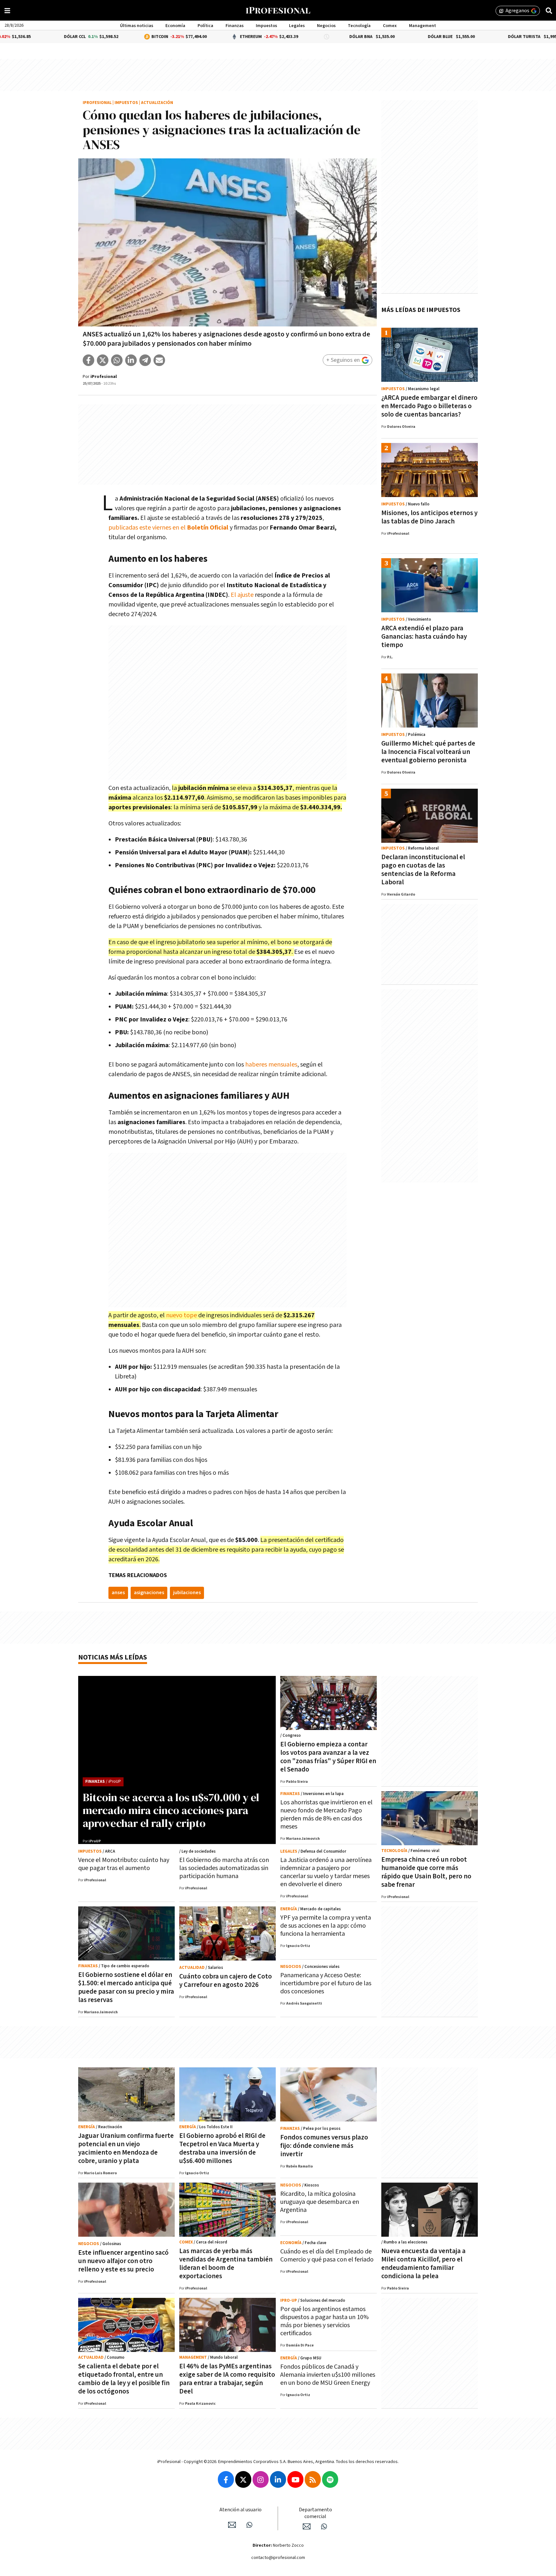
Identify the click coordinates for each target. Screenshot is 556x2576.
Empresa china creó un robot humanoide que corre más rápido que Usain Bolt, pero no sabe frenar (426, 1872)
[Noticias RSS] (313, 2479)
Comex (390, 26)
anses (118, 1593)
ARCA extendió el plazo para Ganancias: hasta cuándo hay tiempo (424, 637)
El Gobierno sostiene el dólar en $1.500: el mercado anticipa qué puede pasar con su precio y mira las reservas (126, 1987)
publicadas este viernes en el (168, 528)
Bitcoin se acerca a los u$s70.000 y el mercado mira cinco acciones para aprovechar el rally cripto (171, 1810)
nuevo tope (181, 1315)
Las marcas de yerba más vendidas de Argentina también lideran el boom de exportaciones (226, 2264)
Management (422, 26)
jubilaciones (187, 1593)
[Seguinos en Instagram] (261, 2479)
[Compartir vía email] (159, 360)
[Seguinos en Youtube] (295, 2479)
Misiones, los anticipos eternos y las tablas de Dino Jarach (429, 517)
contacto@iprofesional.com (278, 2558)
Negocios (326, 26)
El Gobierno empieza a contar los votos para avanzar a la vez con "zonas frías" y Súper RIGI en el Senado (328, 1757)
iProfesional (97, 103)
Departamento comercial (315, 2513)
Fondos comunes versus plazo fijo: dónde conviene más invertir (324, 2146)
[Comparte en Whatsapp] (117, 360)
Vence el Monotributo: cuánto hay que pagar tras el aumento (124, 1864)
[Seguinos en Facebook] (226, 2479)
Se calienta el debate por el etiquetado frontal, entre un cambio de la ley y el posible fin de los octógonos (124, 2379)
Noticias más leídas (113, 1657)
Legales (297, 26)
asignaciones (149, 1593)
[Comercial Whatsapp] (324, 2526)
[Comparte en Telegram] (145, 360)
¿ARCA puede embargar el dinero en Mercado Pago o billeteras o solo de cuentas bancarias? (429, 406)
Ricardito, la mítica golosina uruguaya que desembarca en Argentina (320, 2202)
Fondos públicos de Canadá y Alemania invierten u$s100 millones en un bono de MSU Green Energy (328, 2375)
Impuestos (266, 26)
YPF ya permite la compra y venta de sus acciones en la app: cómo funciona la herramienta (326, 1926)
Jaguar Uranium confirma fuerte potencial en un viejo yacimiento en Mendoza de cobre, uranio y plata (126, 2148)
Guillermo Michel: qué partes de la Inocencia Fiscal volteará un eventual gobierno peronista (428, 752)
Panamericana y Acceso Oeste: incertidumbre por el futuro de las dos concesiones (326, 1983)
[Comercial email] (307, 2526)
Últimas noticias (137, 26)
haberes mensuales (271, 1065)
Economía (175, 26)
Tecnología (359, 26)
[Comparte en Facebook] (88, 360)
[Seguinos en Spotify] (330, 2479)
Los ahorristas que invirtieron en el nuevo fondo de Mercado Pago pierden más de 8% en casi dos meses (326, 1814)
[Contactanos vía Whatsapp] (249, 2525)
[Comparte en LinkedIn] (131, 360)
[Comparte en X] (103, 360)
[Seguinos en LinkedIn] (278, 2479)
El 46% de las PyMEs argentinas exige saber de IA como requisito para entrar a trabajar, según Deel (227, 2379)
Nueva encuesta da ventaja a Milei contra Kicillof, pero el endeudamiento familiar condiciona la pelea (423, 2264)
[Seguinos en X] (243, 2479)
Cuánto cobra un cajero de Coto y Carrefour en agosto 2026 (226, 1981)
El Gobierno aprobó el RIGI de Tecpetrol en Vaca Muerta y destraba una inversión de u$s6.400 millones (222, 2148)
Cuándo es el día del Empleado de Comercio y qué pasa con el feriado (327, 2256)
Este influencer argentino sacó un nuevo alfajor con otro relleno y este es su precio (123, 2261)
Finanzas (235, 26)
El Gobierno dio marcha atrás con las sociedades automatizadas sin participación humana (224, 1868)
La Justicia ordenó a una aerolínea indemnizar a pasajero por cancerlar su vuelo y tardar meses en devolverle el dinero (326, 1872)
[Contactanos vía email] (232, 2525)
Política (205, 26)
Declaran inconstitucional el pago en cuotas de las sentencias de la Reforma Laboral (423, 870)
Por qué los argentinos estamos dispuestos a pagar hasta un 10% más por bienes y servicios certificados (324, 2321)
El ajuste (242, 595)
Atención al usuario (241, 2510)
